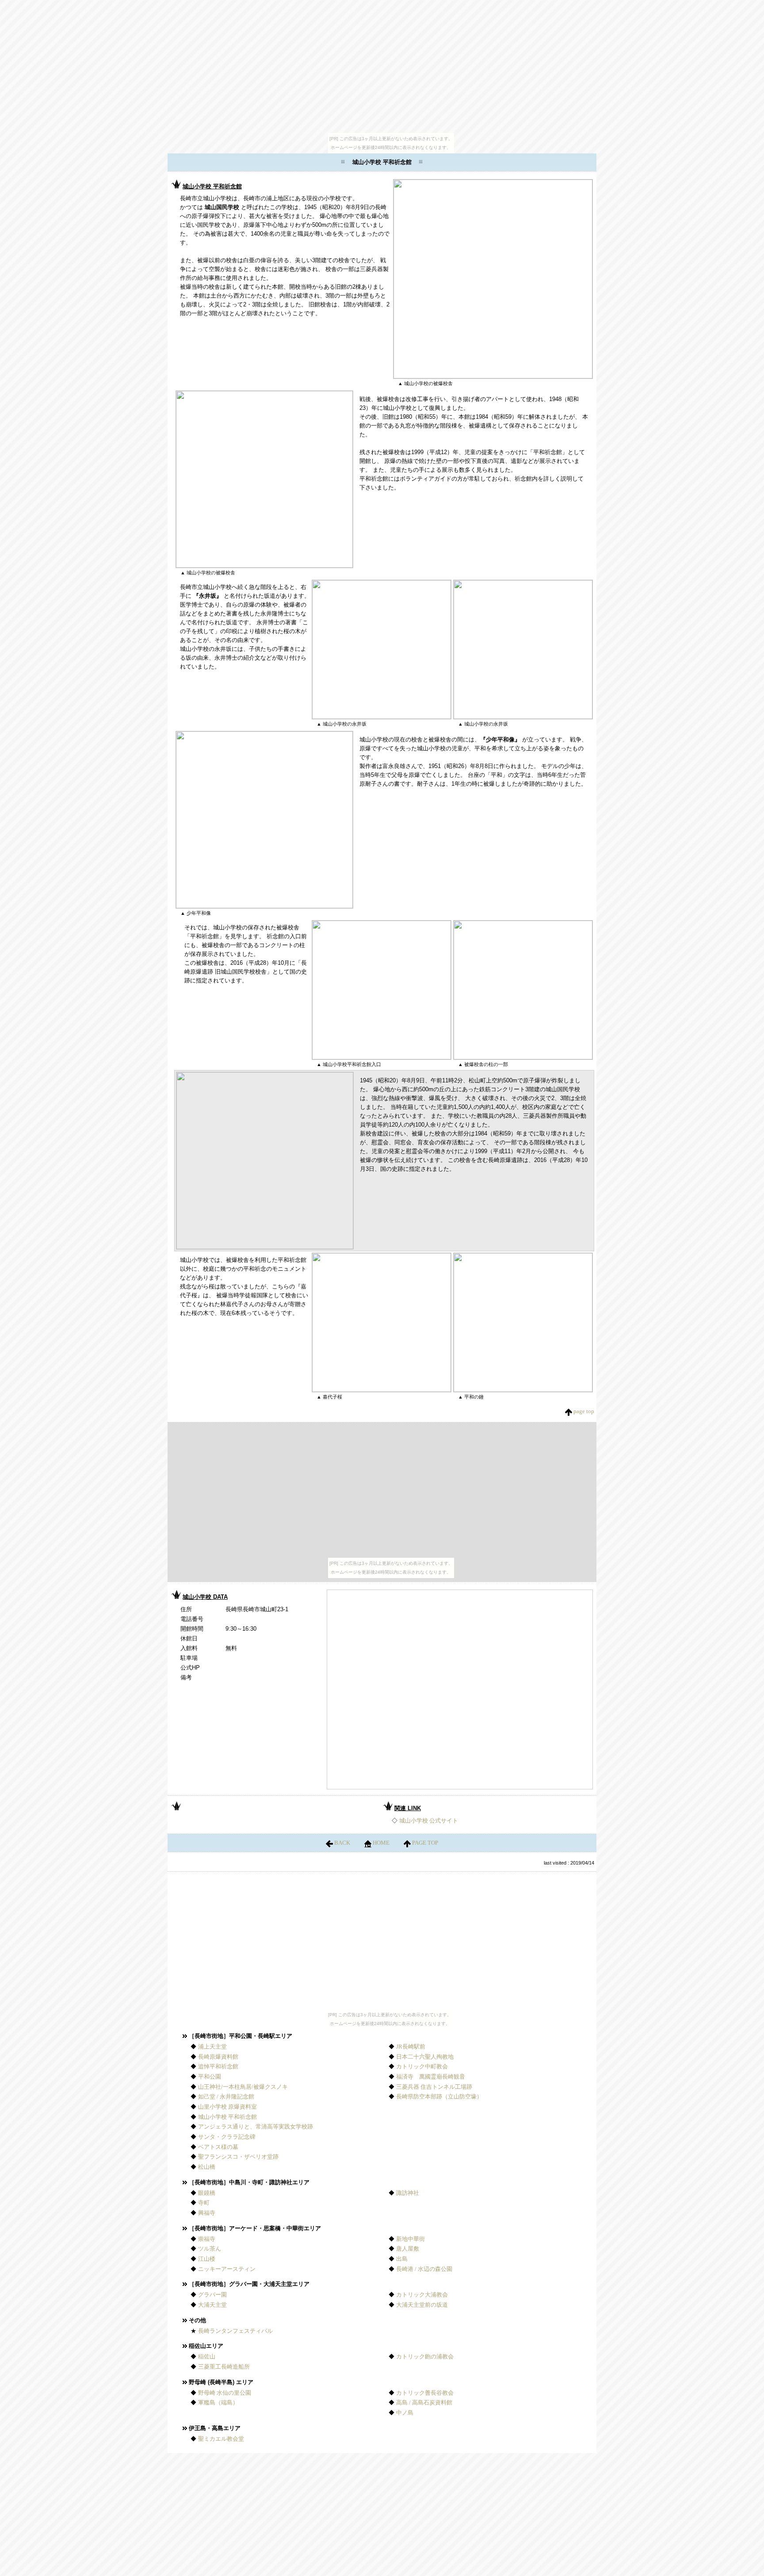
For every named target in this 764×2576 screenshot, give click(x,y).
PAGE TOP (424, 1843)
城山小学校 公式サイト (429, 1821)
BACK (342, 1843)
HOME (381, 1843)
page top (583, 1411)
